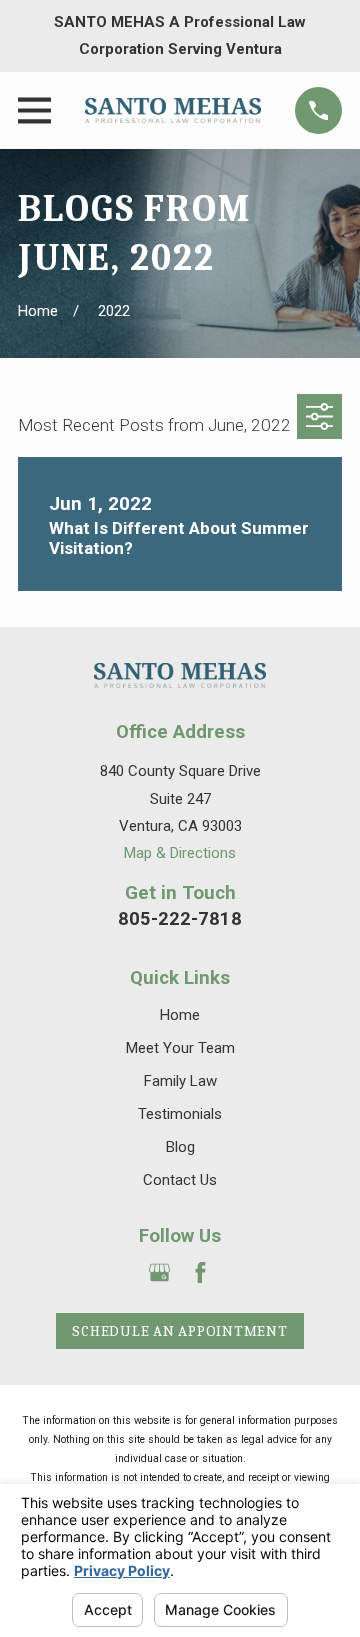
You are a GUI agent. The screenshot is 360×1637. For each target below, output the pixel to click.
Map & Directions (180, 853)
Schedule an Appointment (179, 1331)
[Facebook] (200, 1272)
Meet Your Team (180, 1048)
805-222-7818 (180, 918)
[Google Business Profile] (159, 1272)
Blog (180, 1147)
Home (180, 1015)
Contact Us (180, 1180)
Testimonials (180, 1114)
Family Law (180, 1081)
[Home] (173, 111)
